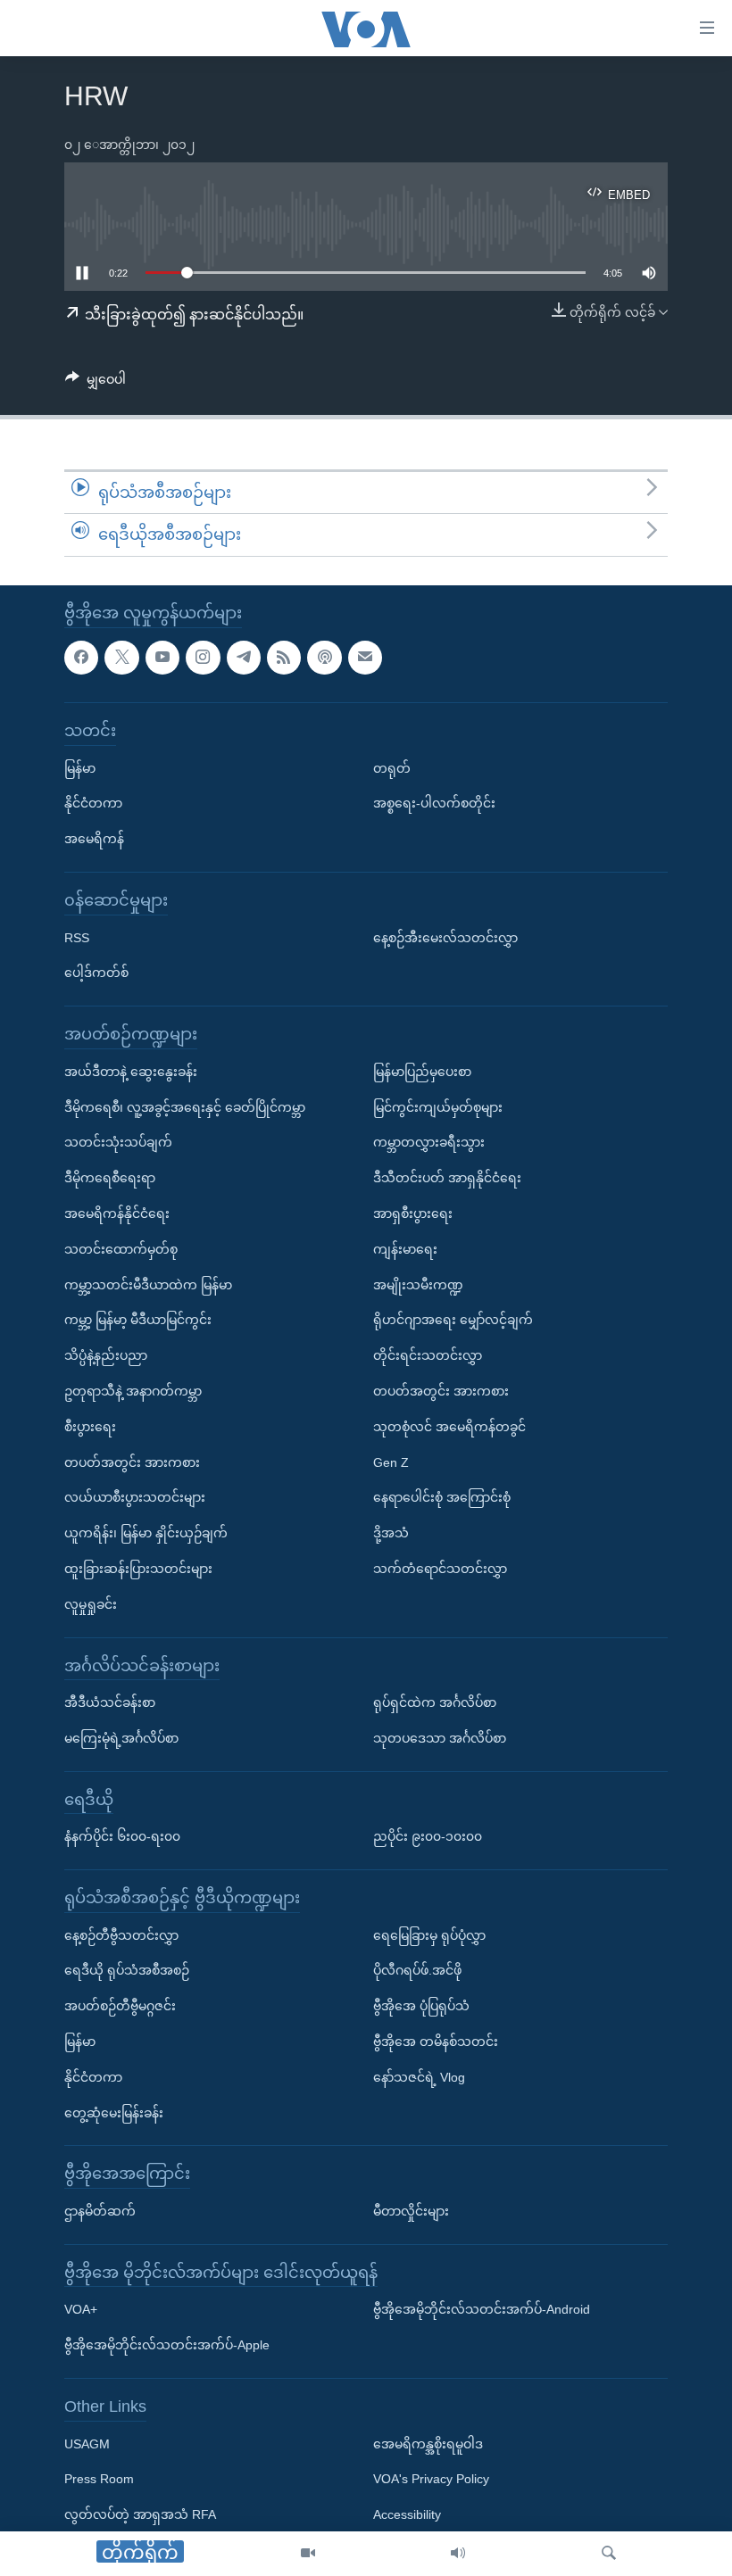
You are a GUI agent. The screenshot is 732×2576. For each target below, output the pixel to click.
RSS (77, 937)
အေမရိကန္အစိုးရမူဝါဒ (428, 2443)
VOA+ (81, 2309)
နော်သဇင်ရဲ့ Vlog (419, 2077)
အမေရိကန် (94, 839)
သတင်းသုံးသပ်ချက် (118, 1142)
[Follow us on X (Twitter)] (121, 657)
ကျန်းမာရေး (405, 1248)
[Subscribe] (365, 657)
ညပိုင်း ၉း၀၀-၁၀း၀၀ (428, 1836)
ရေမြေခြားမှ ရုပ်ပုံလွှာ (429, 1934)
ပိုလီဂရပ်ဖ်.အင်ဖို (417, 1970)
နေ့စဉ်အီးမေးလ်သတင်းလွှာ (445, 937)
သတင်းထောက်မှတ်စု (121, 1248)
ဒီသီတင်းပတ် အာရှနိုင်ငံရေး (447, 1178)
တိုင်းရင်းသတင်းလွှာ (428, 1355)
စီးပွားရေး (90, 1426)
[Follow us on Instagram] (203, 657)
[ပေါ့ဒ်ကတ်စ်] (324, 657)
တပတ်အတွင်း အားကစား (132, 1462)
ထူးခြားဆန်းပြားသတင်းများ (138, 1569)
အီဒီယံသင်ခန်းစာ (110, 1702)
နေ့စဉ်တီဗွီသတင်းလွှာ (121, 1934)
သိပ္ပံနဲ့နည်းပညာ (106, 1355)
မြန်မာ (80, 767)
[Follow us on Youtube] (162, 657)
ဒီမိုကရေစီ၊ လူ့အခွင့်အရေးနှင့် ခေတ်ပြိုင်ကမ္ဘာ (185, 1106)
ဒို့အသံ (391, 1533)
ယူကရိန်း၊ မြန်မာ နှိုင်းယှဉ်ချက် (146, 1533)
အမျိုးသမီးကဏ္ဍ (418, 1284)
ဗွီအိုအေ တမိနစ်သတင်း (436, 2042)
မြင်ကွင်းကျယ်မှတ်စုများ (438, 1106)
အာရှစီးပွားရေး (413, 1213)
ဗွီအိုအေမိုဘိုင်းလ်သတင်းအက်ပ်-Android (482, 2309)
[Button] (96, 383)
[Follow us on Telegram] (244, 657)
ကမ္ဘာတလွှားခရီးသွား (429, 1142)
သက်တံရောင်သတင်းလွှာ (440, 1569)
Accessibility (407, 2514)
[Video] (308, 2554)
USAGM (87, 2443)
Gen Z (391, 1462)
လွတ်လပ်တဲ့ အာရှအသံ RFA (140, 2514)
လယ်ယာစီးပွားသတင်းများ (135, 1497)
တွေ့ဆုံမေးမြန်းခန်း (114, 2112)
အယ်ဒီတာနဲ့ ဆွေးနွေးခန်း (131, 1071)
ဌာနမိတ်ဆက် (100, 2211)
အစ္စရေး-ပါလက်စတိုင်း (434, 803)
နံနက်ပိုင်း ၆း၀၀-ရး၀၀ (122, 1836)
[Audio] (458, 2554)
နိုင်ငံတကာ (93, 803)
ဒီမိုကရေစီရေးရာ (110, 1178)
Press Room (99, 2479)
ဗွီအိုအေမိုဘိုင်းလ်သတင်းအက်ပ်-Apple (167, 2345)
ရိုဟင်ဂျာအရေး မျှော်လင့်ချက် (453, 1320)
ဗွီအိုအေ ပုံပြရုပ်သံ (421, 2006)
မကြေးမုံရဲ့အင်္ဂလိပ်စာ (121, 1738)
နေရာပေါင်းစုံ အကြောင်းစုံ (442, 1497)
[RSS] (284, 657)
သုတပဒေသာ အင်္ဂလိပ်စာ (440, 1738)
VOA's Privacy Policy (431, 2479)
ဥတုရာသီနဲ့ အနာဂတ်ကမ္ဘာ (133, 1391)
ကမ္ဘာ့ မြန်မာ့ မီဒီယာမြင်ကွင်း (138, 1320)
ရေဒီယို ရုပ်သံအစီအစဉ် (127, 1970)
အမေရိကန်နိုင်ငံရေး (117, 1213)
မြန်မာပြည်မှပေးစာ (422, 1071)
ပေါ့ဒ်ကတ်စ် (96, 973)
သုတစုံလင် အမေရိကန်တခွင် (449, 1426)
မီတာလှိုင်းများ (411, 2211)
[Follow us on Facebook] (81, 657)
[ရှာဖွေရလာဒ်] (609, 2554)
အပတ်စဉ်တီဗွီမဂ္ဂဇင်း (120, 2006)
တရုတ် (392, 767)
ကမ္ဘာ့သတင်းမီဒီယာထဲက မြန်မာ (148, 1284)
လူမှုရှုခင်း (91, 1603)
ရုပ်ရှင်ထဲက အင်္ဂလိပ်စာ (435, 1702)
